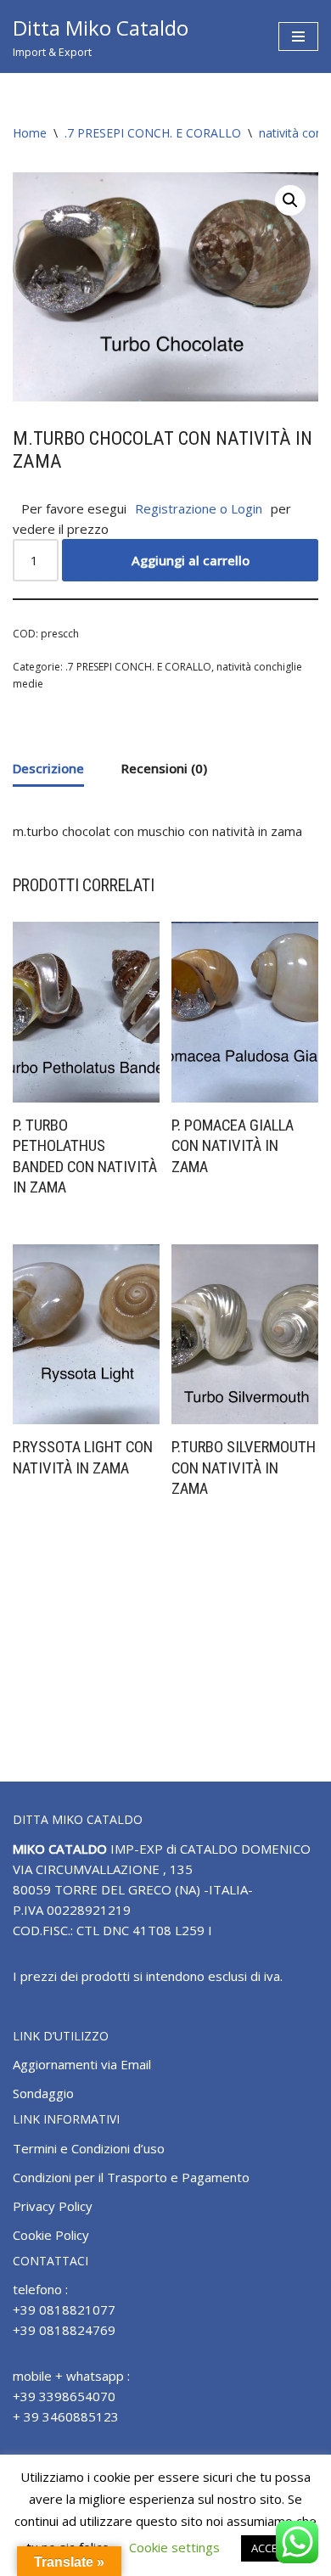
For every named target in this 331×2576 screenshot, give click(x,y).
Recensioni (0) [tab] (164, 768)
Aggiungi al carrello (191, 560)
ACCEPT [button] (271, 2548)
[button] (290, 200)
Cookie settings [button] (174, 2547)
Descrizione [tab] (48, 768)
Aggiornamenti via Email (82, 2064)
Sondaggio (43, 2093)
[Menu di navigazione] (298, 36)
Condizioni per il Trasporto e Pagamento (131, 2177)
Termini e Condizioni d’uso (89, 2148)
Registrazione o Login (199, 508)
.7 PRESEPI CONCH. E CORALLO (153, 133)
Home (30, 133)
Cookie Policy (51, 2235)
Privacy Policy (53, 2206)
